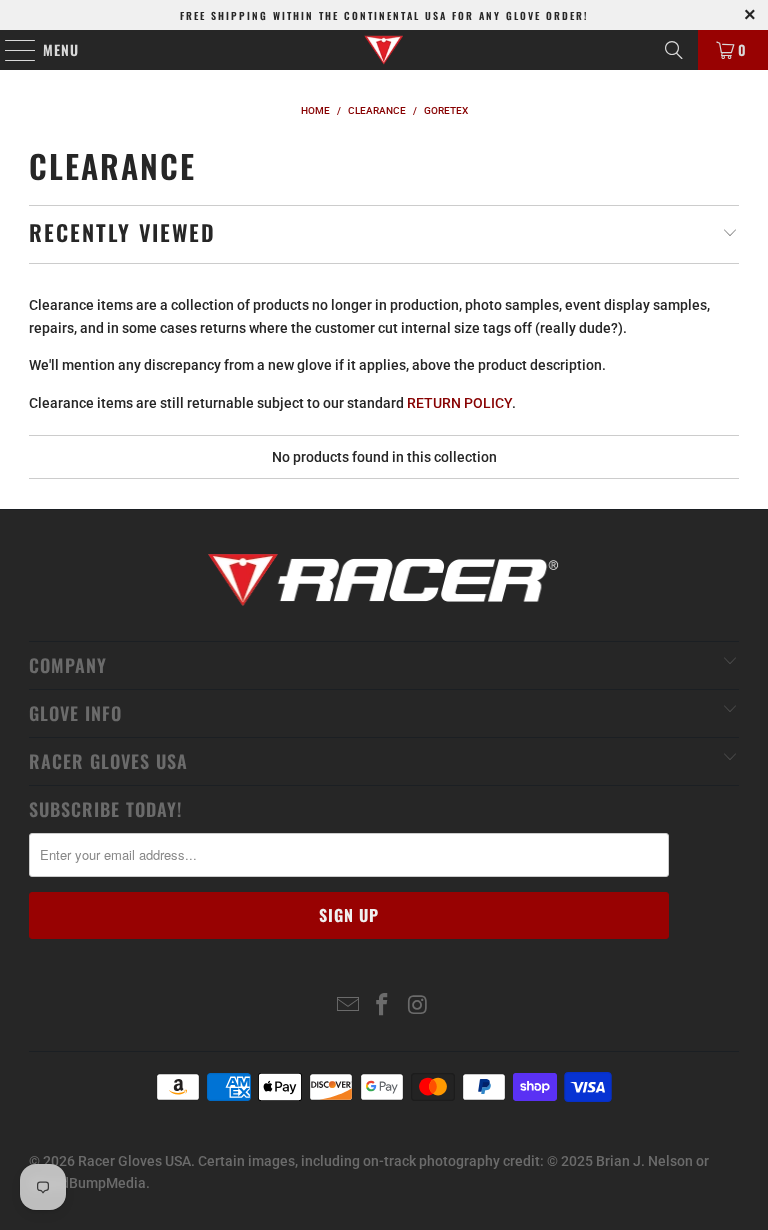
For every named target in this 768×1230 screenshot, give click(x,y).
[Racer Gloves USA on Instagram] (418, 1006)
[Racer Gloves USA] (384, 50)
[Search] (674, 50)
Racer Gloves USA (134, 1161)
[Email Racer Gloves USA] (348, 1006)
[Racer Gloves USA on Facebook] (383, 1006)
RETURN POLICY (459, 403)
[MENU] (10, 50)
